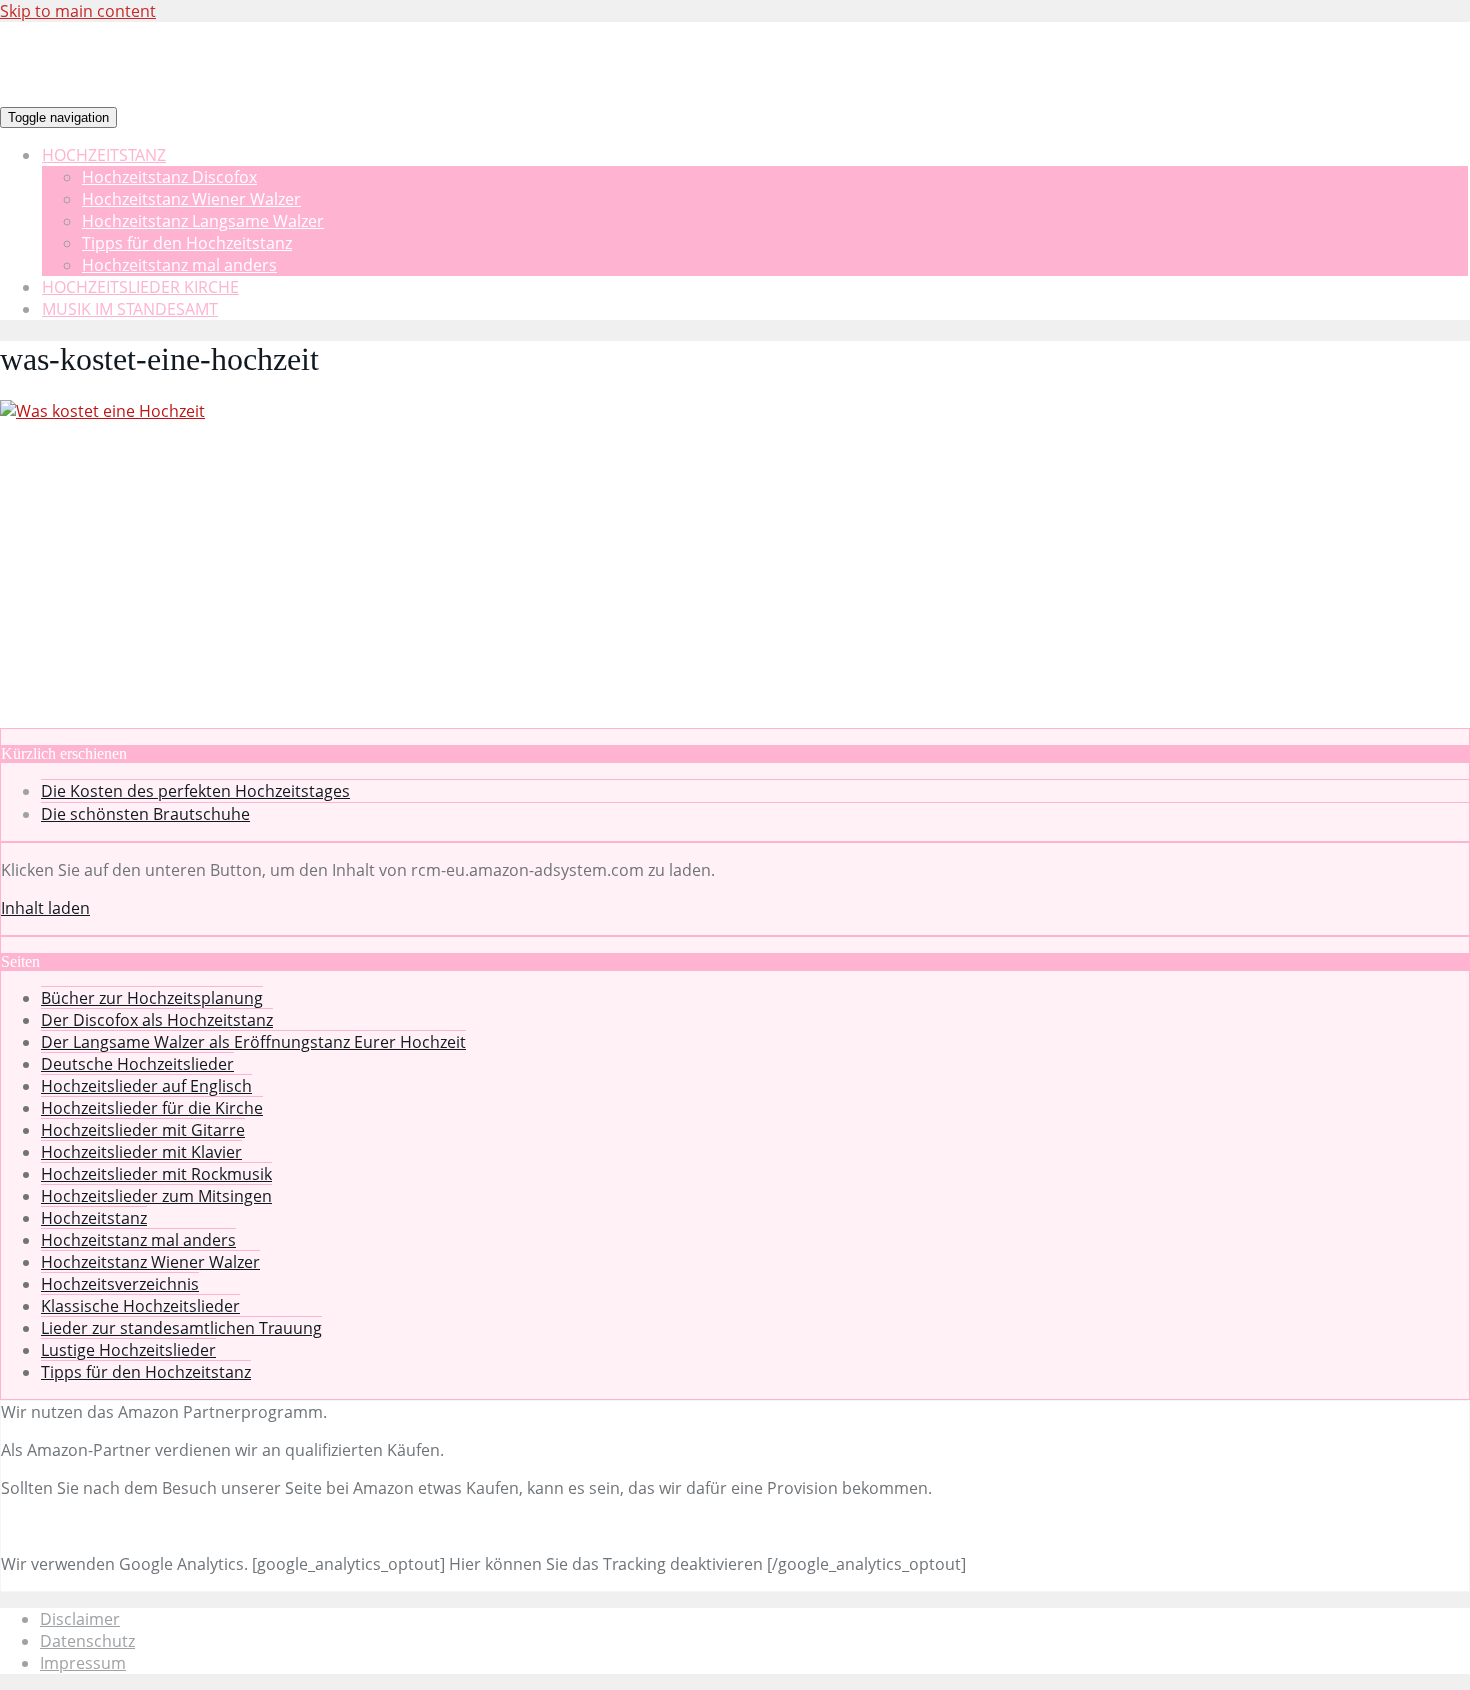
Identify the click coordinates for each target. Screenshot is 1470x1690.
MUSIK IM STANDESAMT (130, 309)
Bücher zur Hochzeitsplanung (152, 998)
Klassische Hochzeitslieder (140, 1306)
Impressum (83, 1663)
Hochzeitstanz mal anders (179, 265)
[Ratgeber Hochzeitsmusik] (511, 116)
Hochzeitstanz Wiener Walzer (191, 199)
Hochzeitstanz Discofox (169, 177)
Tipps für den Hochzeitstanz (187, 243)
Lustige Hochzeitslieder (128, 1350)
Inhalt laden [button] (45, 908)
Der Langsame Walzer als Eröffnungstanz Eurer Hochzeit (253, 1042)
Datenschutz (87, 1641)
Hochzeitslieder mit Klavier (141, 1152)
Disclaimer (80, 1619)
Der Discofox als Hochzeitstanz (157, 1020)
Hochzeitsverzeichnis (120, 1284)
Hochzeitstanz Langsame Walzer (203, 221)
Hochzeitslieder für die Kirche (152, 1108)
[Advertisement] (735, 578)
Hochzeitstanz (94, 1218)
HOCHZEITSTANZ (104, 155)
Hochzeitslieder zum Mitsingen (156, 1196)
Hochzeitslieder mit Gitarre (143, 1130)
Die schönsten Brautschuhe (145, 814)
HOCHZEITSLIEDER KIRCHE (140, 287)
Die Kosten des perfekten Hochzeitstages (195, 791)
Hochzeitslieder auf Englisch (146, 1086)
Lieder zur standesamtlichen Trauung (181, 1328)
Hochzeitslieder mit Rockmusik (156, 1174)
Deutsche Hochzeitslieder (137, 1064)
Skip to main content (78, 11)
